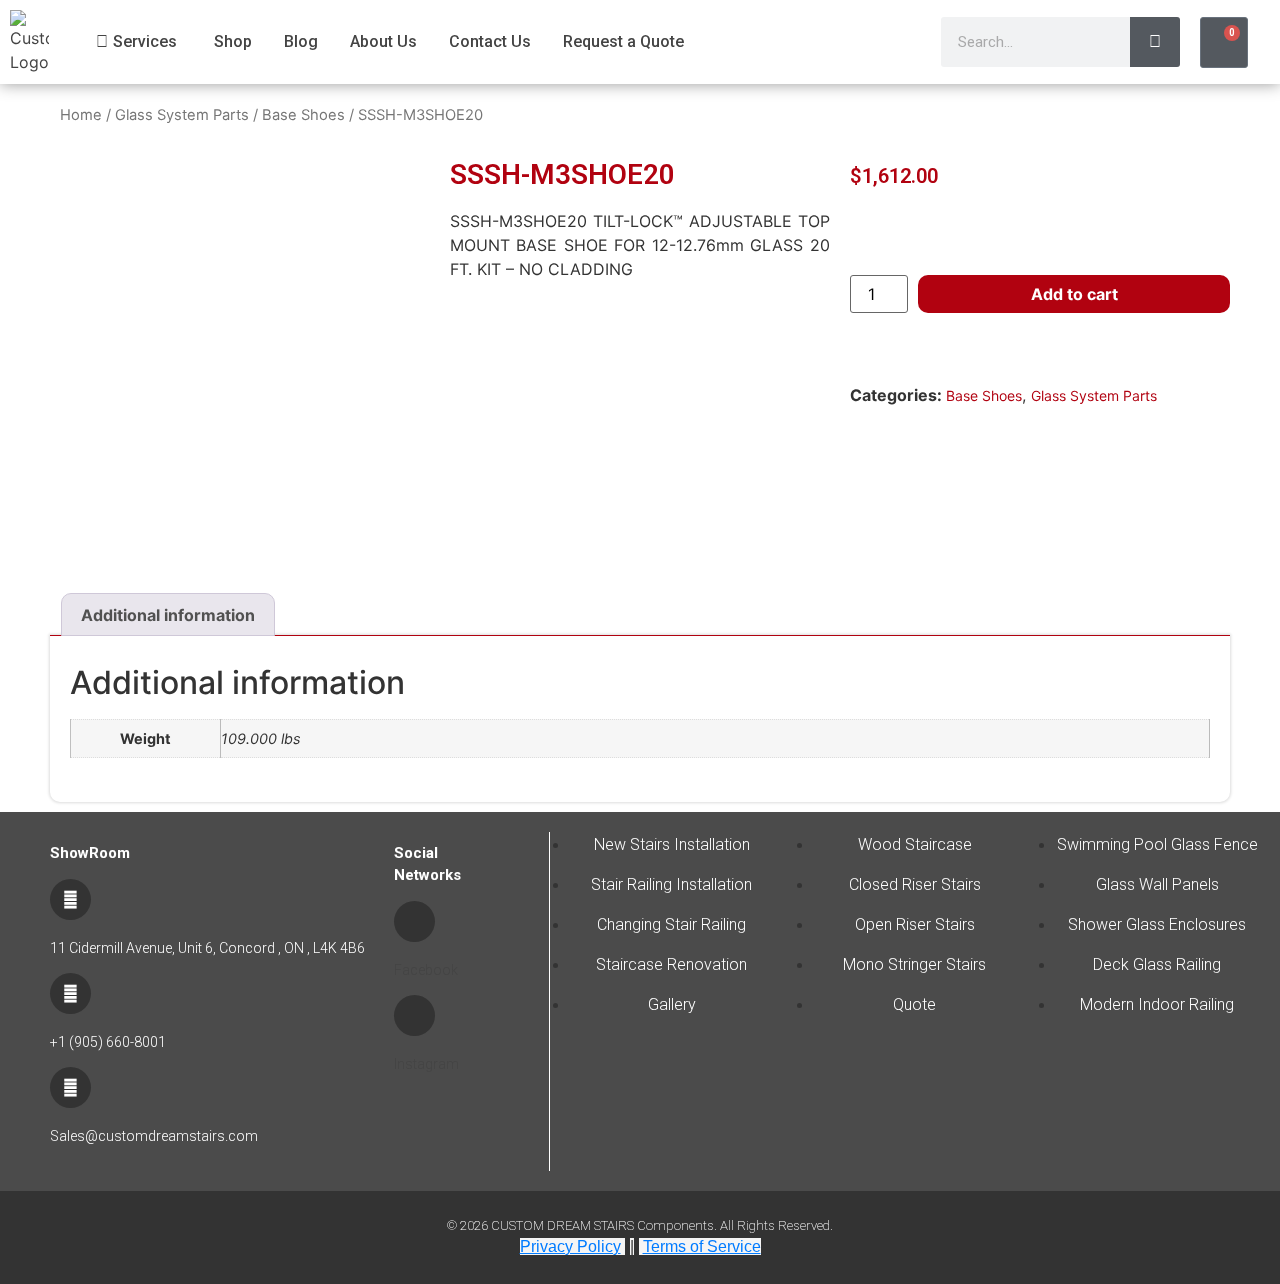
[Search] (1155, 42)
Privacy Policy (570, 1246)
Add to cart (1074, 294)
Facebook (426, 970)
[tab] (168, 615)
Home (81, 115)
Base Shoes (303, 115)
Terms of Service (702, 1246)
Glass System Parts (182, 115)
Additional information (168, 615)
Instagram (426, 1064)
